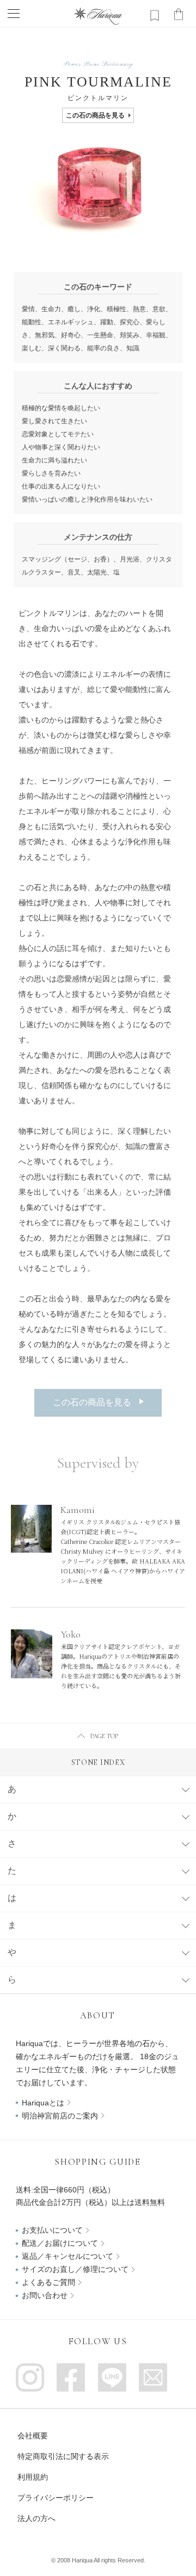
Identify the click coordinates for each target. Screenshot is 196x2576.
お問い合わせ (45, 2295)
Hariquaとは (43, 2103)
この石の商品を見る (95, 115)
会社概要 (33, 2436)
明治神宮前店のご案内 (60, 2116)
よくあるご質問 (48, 2282)
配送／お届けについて (60, 2243)
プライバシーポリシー (56, 2498)
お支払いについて (52, 2230)
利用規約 (33, 2477)
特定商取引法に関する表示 (63, 2456)
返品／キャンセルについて (68, 2256)
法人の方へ (36, 2518)
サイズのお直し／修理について (75, 2269)
